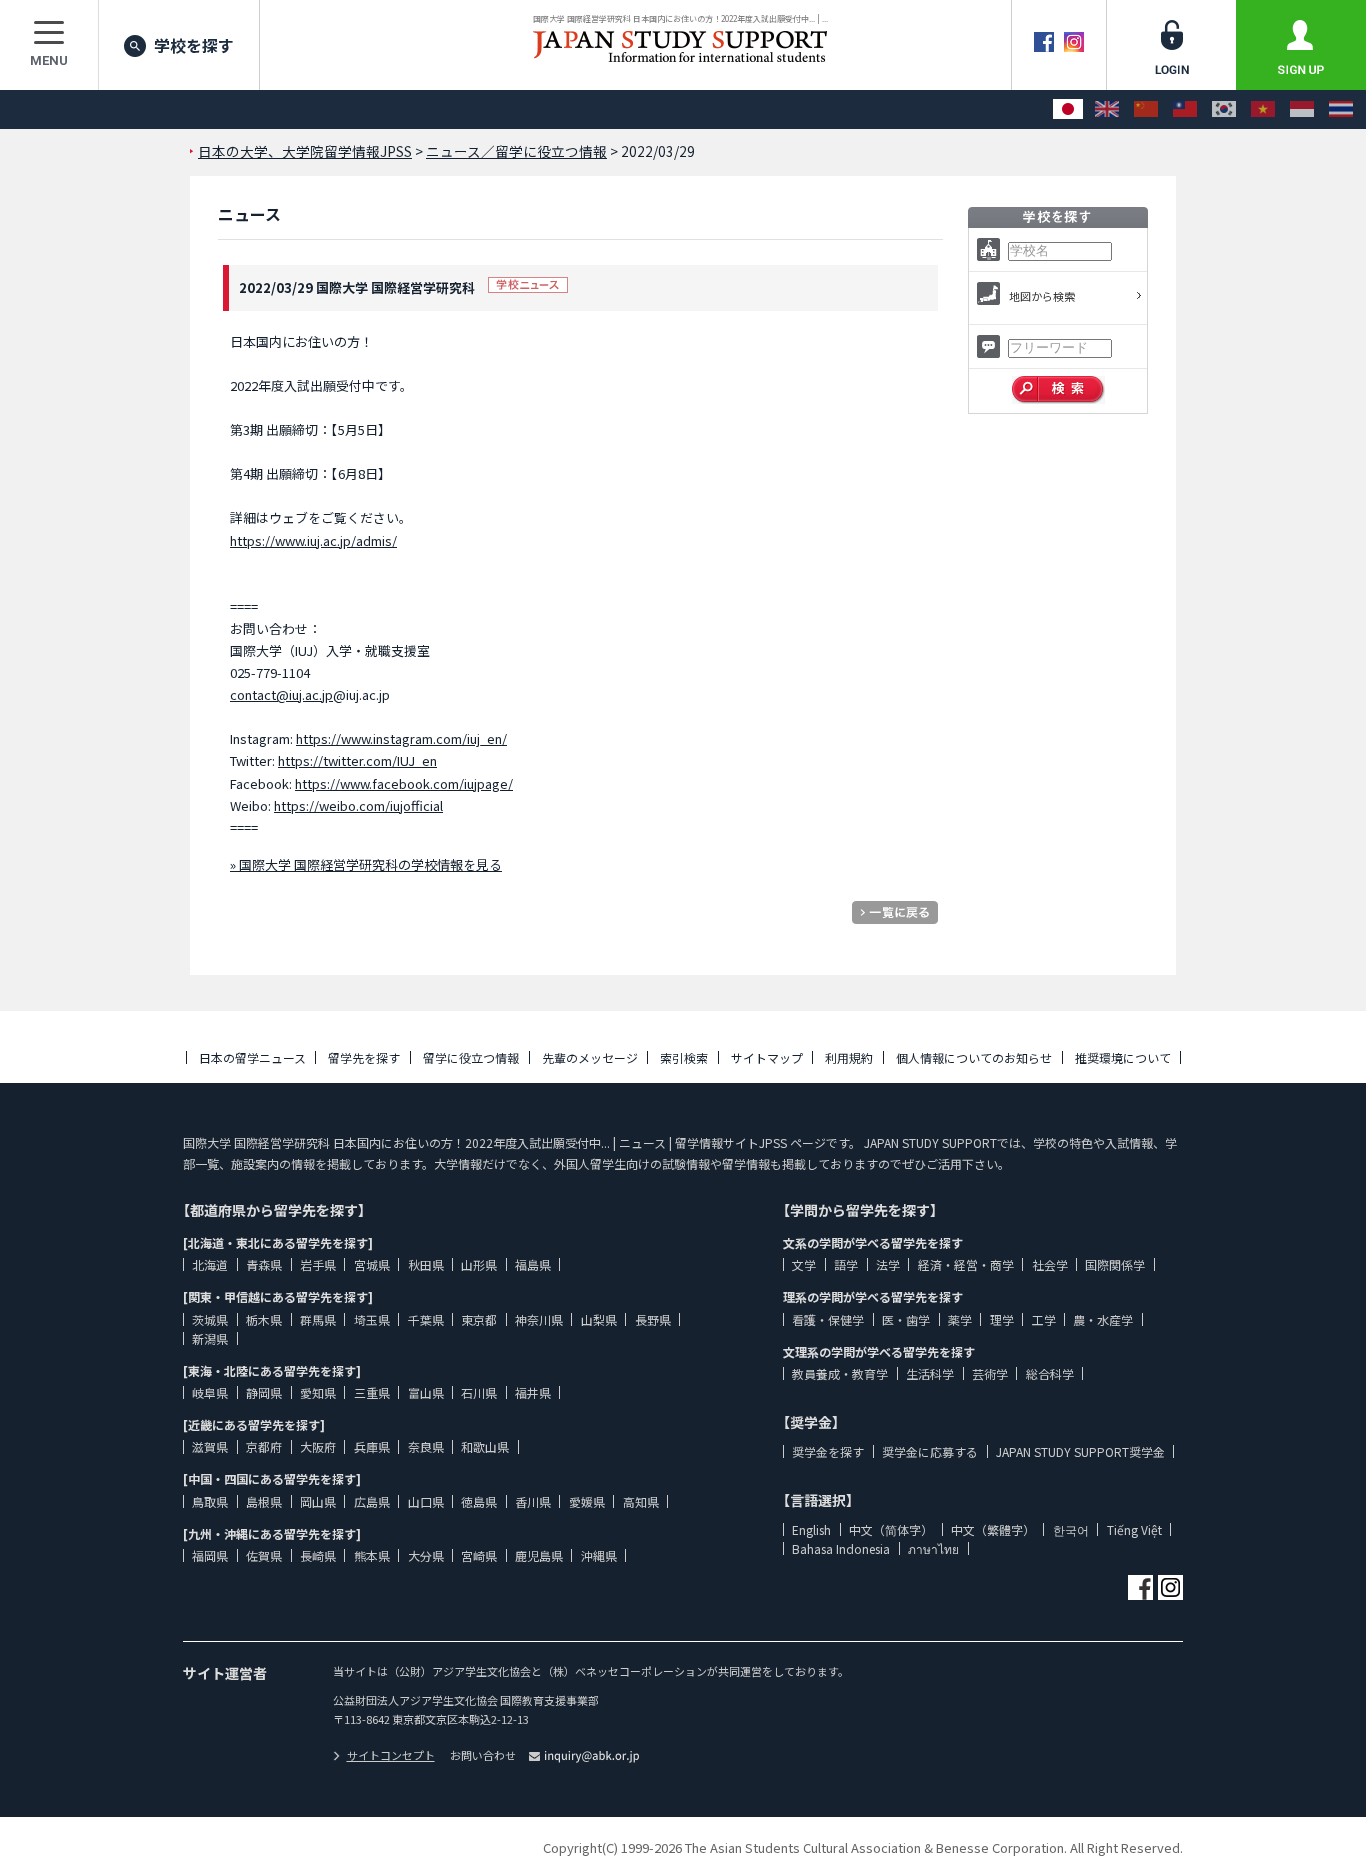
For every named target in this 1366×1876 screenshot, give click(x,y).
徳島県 (479, 1501)
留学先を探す (364, 1057)
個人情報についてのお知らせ (974, 1057)
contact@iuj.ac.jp (281, 694)
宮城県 (372, 1264)
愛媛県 (587, 1501)
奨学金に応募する (930, 1451)
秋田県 (426, 1264)
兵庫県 (372, 1446)
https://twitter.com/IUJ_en (357, 760)
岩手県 (318, 1264)
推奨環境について (1123, 1057)
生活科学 (930, 1373)
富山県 (426, 1392)
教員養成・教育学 (840, 1373)
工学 (1044, 1319)
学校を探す (194, 45)
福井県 (533, 1392)
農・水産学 (1103, 1319)
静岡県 (264, 1392)
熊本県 (372, 1555)
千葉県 (426, 1319)
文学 (804, 1264)
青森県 (264, 1264)
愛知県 (318, 1392)
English (811, 1529)
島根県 (264, 1501)
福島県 (533, 1264)
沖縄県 (599, 1555)
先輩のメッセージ (590, 1057)
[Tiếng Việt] (1263, 109)
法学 (888, 1264)
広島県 (372, 1501)
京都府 (264, 1446)
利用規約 (849, 1057)
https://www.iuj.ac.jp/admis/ (313, 540)
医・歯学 (906, 1319)
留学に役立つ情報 (471, 1057)
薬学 (960, 1319)
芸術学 (990, 1373)
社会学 (1050, 1264)
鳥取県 (210, 1501)
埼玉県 (372, 1319)
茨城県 (210, 1319)
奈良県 (426, 1446)
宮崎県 (479, 1555)
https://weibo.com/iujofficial (358, 805)
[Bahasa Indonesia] (1302, 109)
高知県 (641, 1501)
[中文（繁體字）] (1185, 109)
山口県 (426, 1501)
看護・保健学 (828, 1319)
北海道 (210, 1264)
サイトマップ (767, 1057)
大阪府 (318, 1446)
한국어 (1071, 1529)
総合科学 (1050, 1373)
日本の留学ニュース (252, 1057)
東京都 (479, 1319)
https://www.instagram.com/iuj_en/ (401, 738)
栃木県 (264, 1319)
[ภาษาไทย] (1341, 109)
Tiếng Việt (1134, 1529)
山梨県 (599, 1319)
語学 (846, 1264)
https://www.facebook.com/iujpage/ (404, 783)
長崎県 (318, 1555)
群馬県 (318, 1319)
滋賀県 (210, 1446)
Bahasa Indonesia (841, 1548)
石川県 (479, 1392)
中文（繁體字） (993, 1529)
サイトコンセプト (391, 1755)
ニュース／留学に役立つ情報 (516, 151)
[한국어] (1224, 109)
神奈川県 (539, 1319)
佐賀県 (264, 1555)
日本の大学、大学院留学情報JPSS (305, 151)
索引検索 (684, 1057)
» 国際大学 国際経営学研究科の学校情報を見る (366, 864)
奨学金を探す (828, 1451)
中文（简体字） (891, 1529)
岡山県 (318, 1501)
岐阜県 (210, 1392)
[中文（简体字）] (1146, 109)
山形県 (479, 1264)
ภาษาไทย (933, 1548)
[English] (1107, 109)
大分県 (426, 1555)
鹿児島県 (539, 1555)
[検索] (1058, 390)
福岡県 (210, 1555)
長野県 (653, 1319)
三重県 (372, 1392)
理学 (1002, 1319)
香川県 (533, 1501)
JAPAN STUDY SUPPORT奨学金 (1080, 1451)
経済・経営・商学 (966, 1264)
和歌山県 (485, 1446)
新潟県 (210, 1338)
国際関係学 (1115, 1264)
